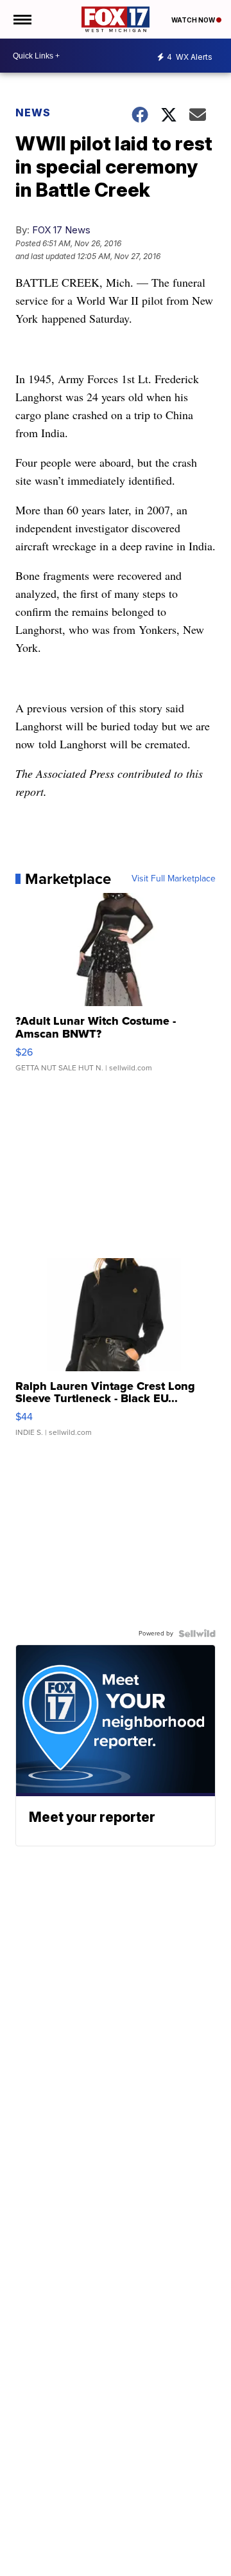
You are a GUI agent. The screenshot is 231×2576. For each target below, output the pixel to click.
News (33, 113)
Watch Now (194, 20)
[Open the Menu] (21, 19)
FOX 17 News (61, 230)
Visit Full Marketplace (174, 879)
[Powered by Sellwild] (197, 1634)
